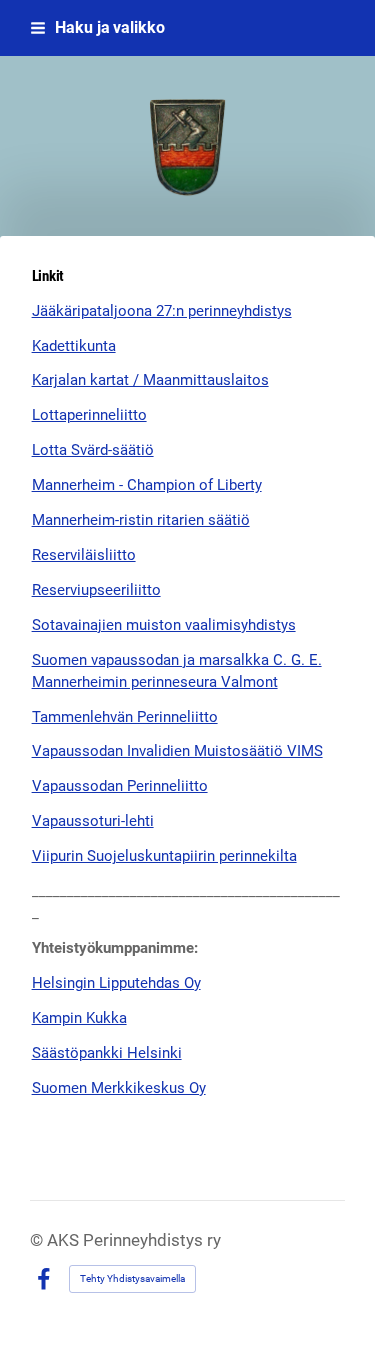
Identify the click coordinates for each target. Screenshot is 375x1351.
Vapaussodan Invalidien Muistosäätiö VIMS (177, 751)
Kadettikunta (74, 346)
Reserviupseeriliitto (96, 590)
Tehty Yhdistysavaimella (132, 1278)
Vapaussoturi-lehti (93, 821)
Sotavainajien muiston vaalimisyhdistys (164, 625)
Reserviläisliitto (84, 555)
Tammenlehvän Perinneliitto (125, 717)
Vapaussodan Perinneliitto (120, 786)
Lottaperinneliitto (89, 415)
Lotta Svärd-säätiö (93, 450)
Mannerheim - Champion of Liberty (147, 485)
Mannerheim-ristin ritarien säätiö (141, 520)
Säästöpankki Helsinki (107, 1053)
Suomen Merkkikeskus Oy (119, 1088)
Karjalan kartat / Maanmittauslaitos (150, 380)
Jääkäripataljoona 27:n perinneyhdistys (162, 311)
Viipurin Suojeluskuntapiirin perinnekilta (164, 856)
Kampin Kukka (79, 1018)
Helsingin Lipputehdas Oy (116, 983)
